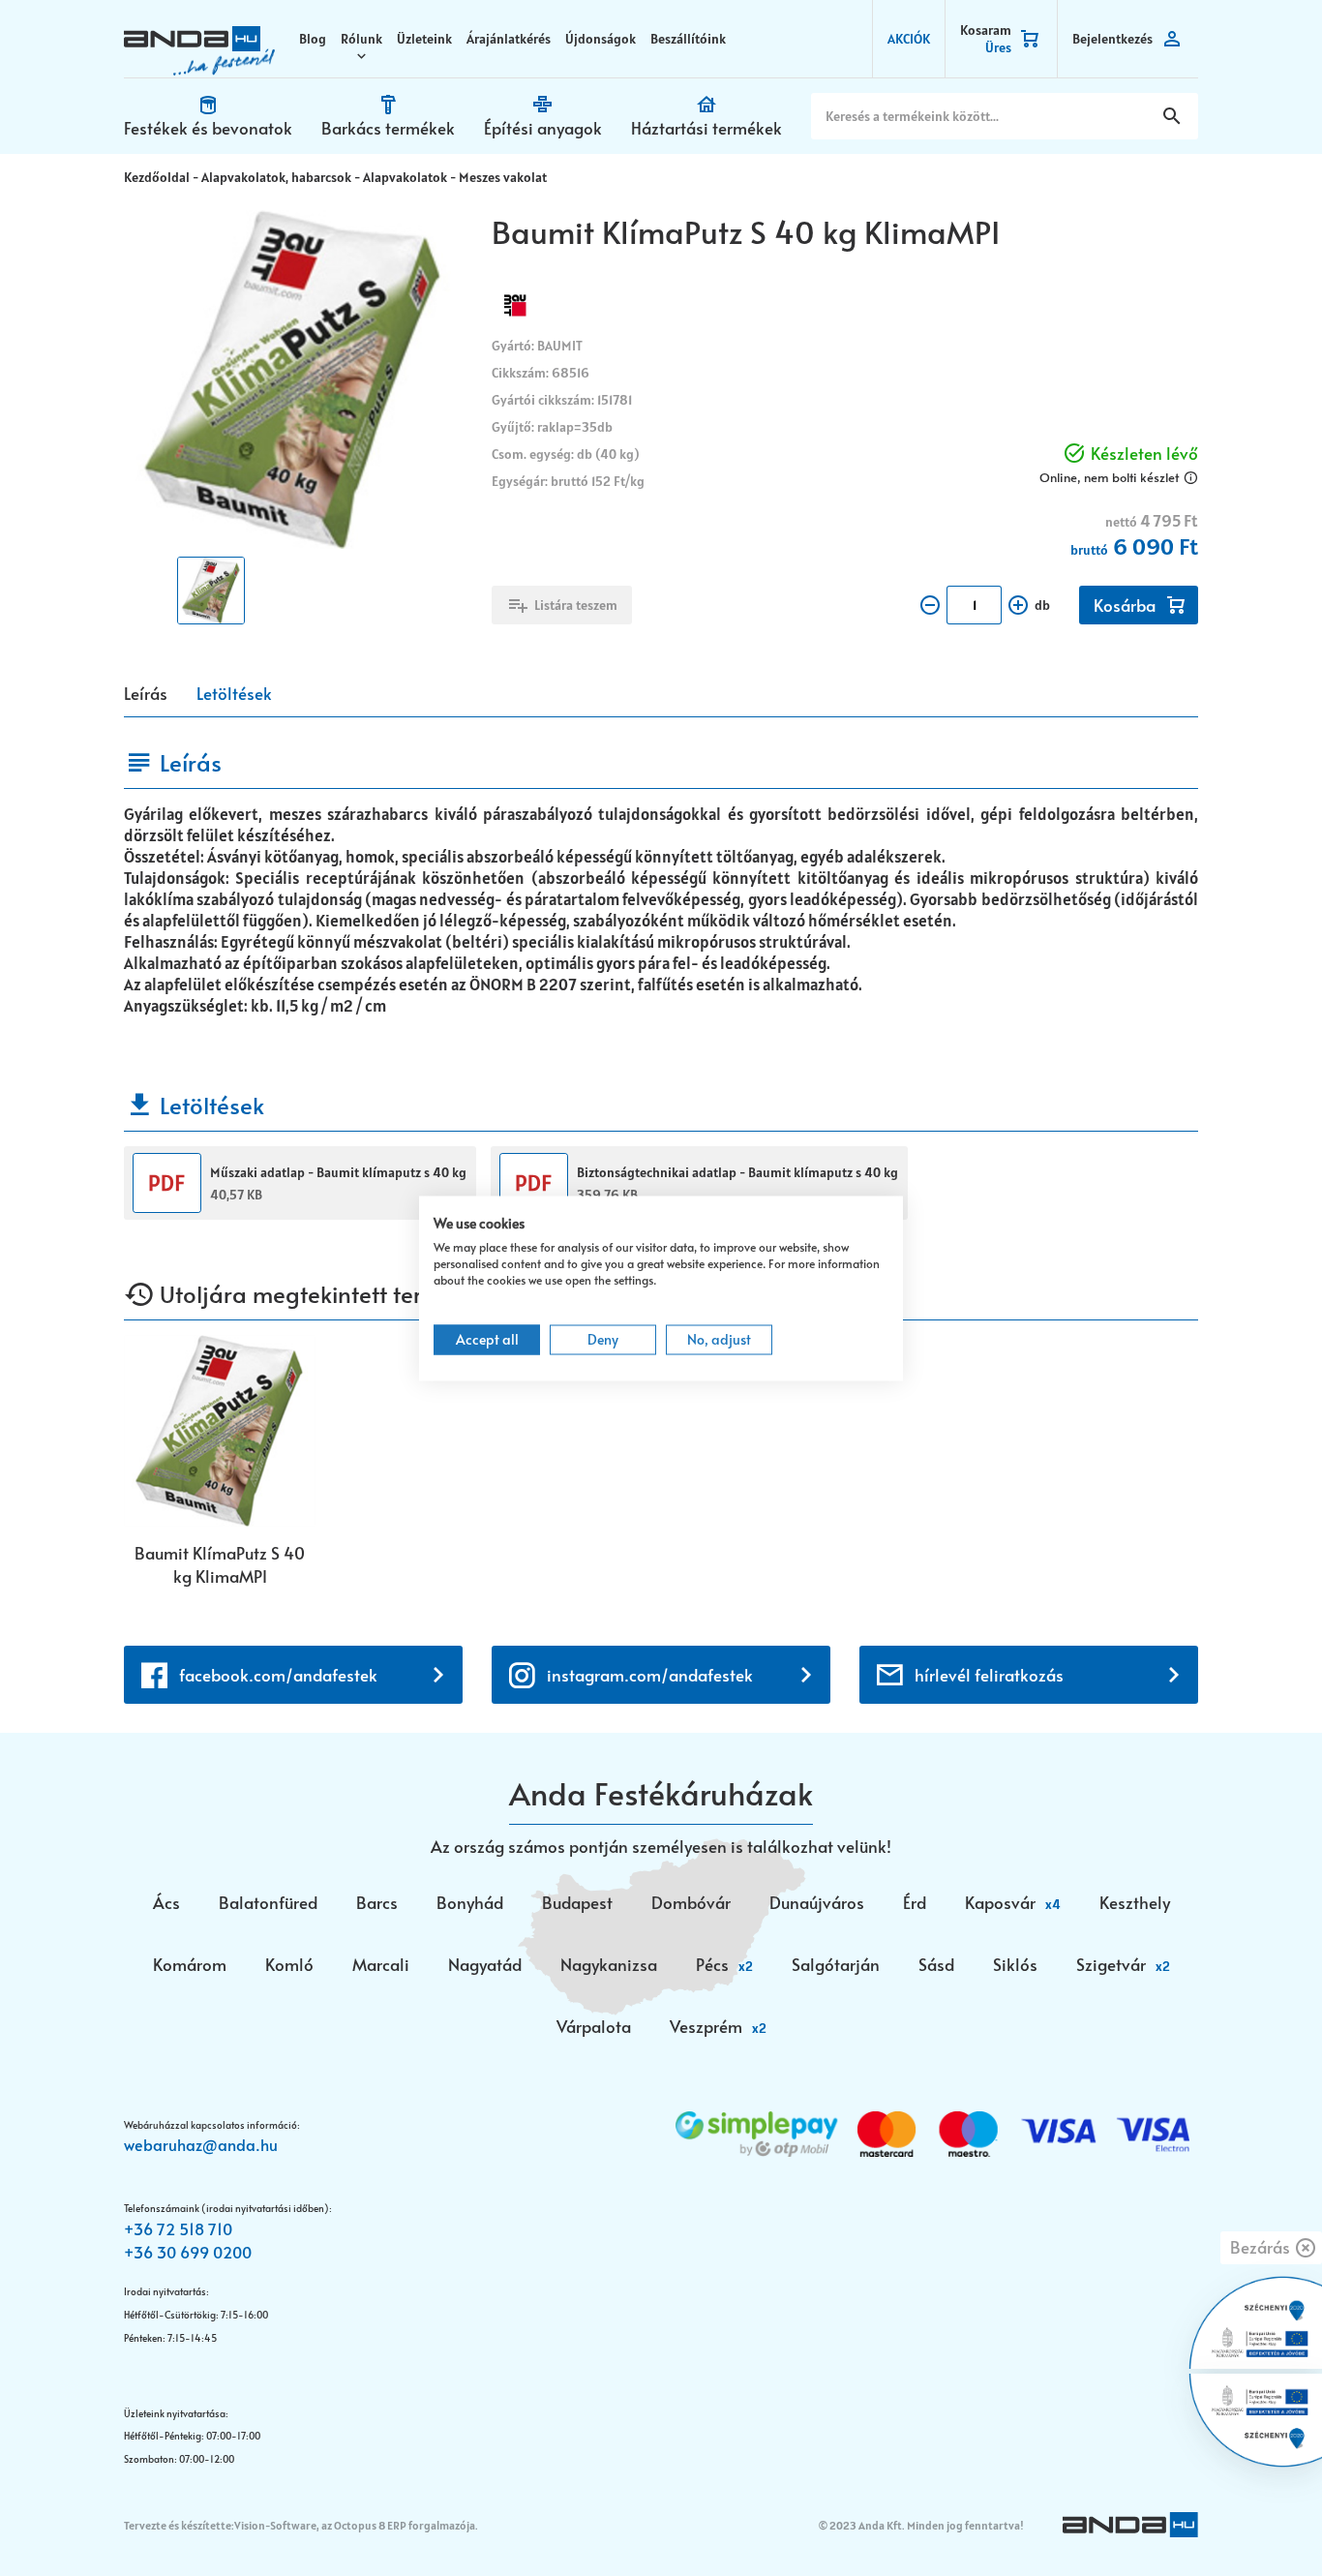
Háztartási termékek (706, 128)
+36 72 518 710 (178, 2228)
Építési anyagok (543, 128)
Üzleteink (424, 39)
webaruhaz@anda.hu (201, 2144)
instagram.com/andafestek (650, 1675)
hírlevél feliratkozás (989, 1675)
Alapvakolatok (405, 177)
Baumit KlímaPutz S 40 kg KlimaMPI (220, 1564)
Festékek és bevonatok (208, 128)
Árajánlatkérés (509, 39)
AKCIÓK (909, 39)
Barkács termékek (388, 128)
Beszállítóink (688, 39)
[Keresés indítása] (1172, 116)
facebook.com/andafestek (278, 1675)
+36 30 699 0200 (188, 2252)
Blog (313, 39)
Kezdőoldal (157, 177)
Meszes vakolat (503, 177)
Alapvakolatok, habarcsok (276, 177)
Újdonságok (601, 39)
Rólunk (361, 39)
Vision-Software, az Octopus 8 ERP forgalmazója (355, 2525)
